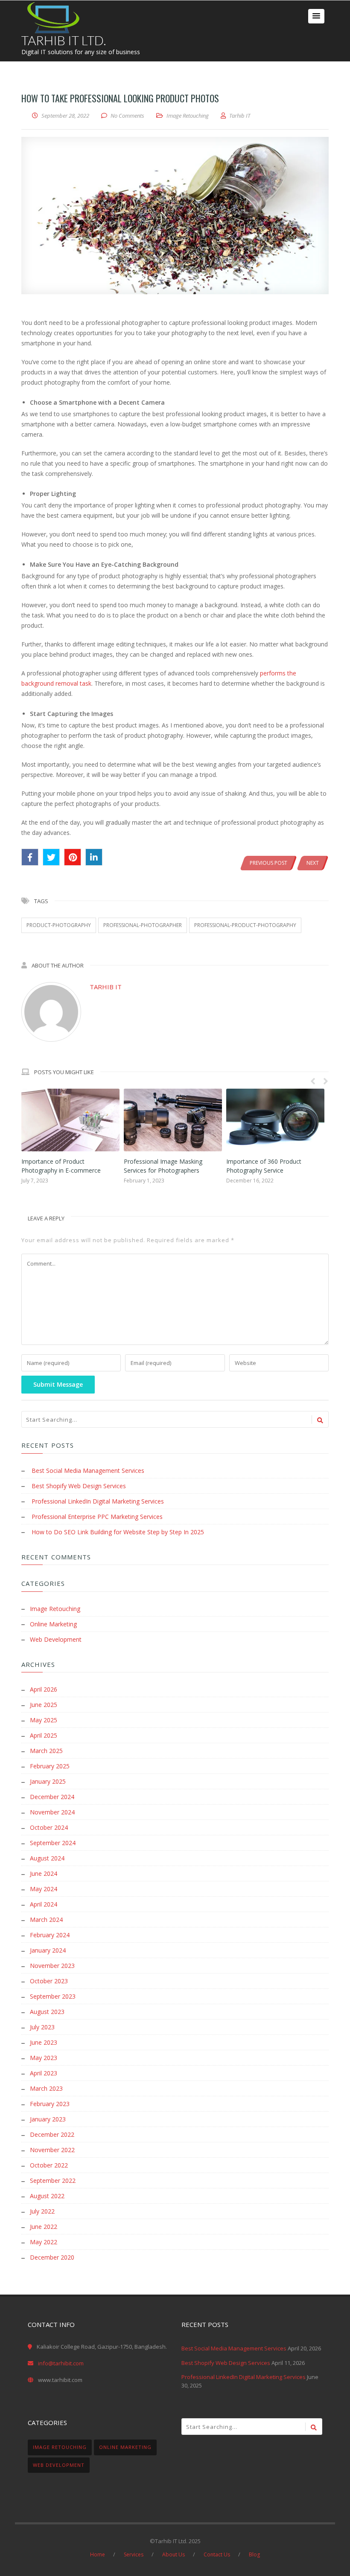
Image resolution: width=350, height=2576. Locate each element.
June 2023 (44, 2042)
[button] (316, 16)
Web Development (56, 1639)
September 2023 (53, 1996)
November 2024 (52, 1812)
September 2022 (53, 2180)
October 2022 (49, 2165)
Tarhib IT (106, 987)
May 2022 (44, 2242)
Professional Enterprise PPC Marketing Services (97, 1517)
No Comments (127, 116)
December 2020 (52, 2257)
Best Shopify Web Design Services (79, 1486)
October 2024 (49, 1827)
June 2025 (44, 1705)
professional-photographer (143, 925)
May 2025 (44, 1720)
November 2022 (52, 2150)
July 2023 (42, 2027)
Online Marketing (53, 1624)
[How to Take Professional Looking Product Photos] (175, 216)
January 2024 (48, 1950)
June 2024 (44, 1873)
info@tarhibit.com (61, 2363)
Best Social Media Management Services (88, 1471)
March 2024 (46, 1920)
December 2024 (52, 1797)
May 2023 (44, 2058)
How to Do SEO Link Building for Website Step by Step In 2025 (118, 1532)
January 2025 (48, 1781)
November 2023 (52, 1966)
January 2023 (48, 2119)
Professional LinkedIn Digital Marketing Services (98, 1501)
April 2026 (44, 1689)
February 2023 (50, 2104)
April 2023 (44, 2073)
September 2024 (53, 1843)
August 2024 (47, 1858)
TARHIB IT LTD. (64, 40)
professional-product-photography (245, 925)
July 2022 (42, 2211)
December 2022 (52, 2134)
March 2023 (46, 2088)
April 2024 (44, 1904)
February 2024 (50, 1935)
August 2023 (47, 2012)
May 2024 (44, 1889)
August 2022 (47, 2196)
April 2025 (44, 1735)
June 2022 (44, 2227)
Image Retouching (188, 116)
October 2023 (49, 1981)
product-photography (59, 925)
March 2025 (46, 1751)
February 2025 (50, 1766)
